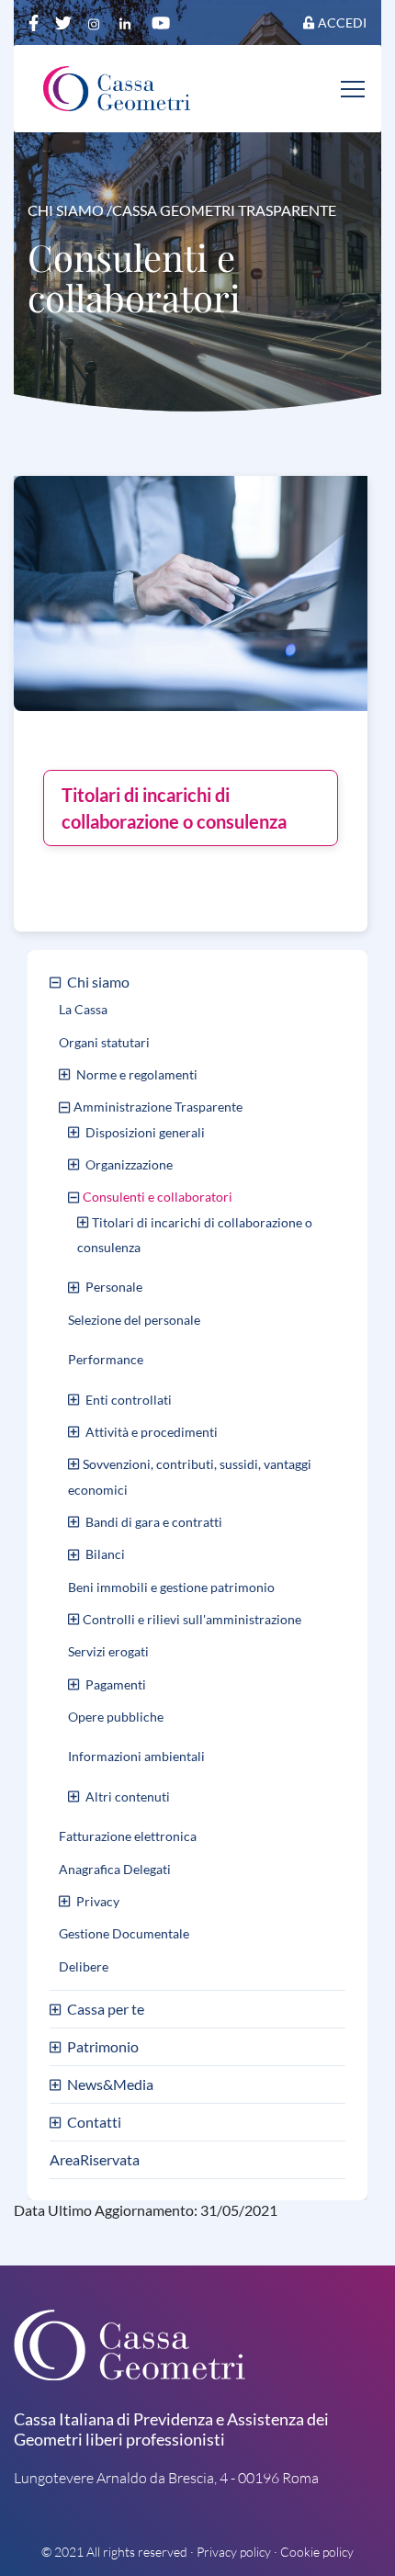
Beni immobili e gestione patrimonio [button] (171, 1587)
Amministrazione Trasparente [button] (158, 1107)
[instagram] (97, 22)
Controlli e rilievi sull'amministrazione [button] (192, 1619)
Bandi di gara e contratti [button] (154, 1522)
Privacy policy (234, 2552)
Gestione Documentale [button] (124, 1933)
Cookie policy (317, 2552)
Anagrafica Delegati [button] (115, 1869)
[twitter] (65, 22)
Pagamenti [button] (116, 1684)
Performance (106, 1359)
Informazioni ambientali (136, 1757)
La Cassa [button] (83, 1009)
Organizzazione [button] (129, 1164)
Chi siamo (98, 982)
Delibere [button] (84, 1966)
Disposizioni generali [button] (145, 1132)
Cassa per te (106, 2009)
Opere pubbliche (116, 1717)
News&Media (110, 2084)
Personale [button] (114, 1287)
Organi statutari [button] (104, 1042)
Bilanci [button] (105, 1554)
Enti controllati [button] (129, 1400)
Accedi (342, 23)
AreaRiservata (95, 2159)
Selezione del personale (134, 1320)
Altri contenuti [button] (128, 1796)
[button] (57, 982)
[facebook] (35, 22)
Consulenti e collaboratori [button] (158, 1197)
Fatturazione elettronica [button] (128, 1836)
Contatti (94, 2122)
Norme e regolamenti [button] (137, 1074)
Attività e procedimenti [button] (152, 1432)
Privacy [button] (98, 1901)
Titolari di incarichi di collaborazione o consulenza (174, 808)
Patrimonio (103, 2046)
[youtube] (161, 22)
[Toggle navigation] (354, 88)
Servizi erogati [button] (108, 1651)
